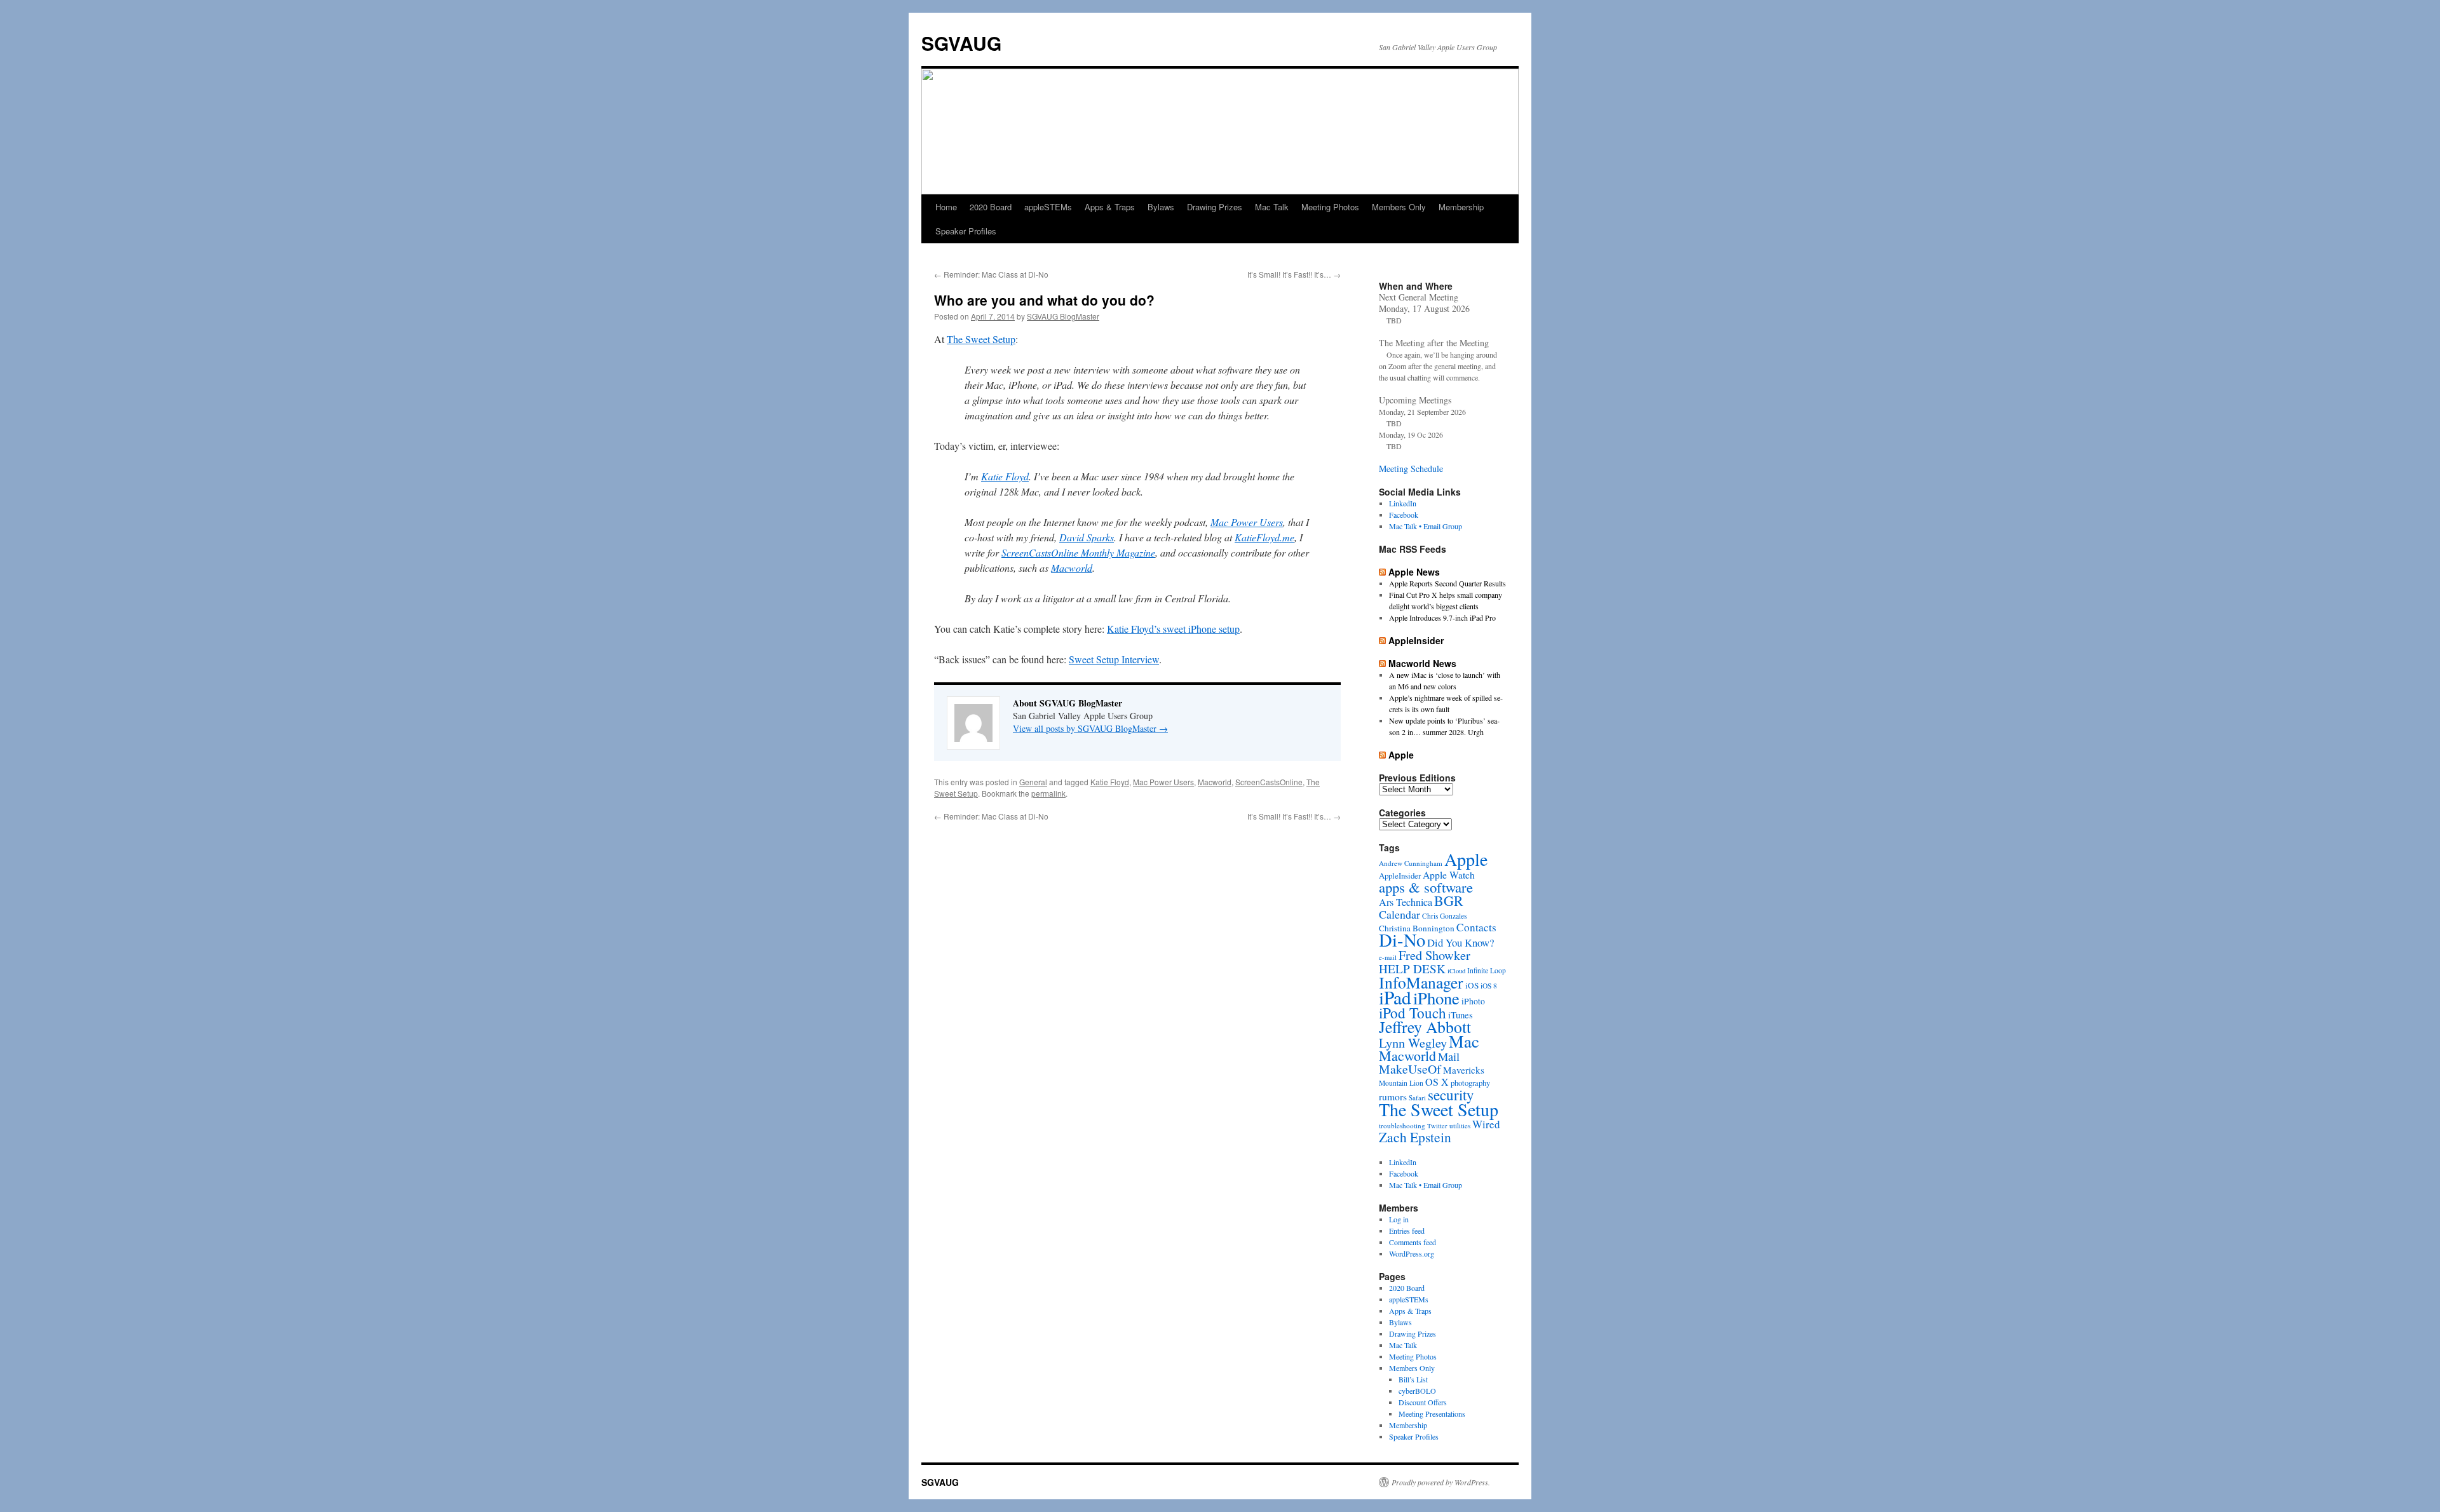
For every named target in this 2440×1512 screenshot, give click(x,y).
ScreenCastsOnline (1269, 782)
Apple (1401, 755)
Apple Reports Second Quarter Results (1447, 583)
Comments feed (1413, 1242)
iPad (1395, 997)
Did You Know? (1461, 942)
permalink (1048, 793)
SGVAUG (961, 43)
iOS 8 (1489, 986)
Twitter (1437, 1126)
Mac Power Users (1247, 522)
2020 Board (991, 207)
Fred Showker (1434, 955)
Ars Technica (1406, 902)
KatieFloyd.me (1264, 537)
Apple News (1414, 572)
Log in (1399, 1219)
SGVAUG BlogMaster (1063, 316)
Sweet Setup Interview (1114, 659)
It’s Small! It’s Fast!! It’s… (1294, 274)
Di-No (1402, 940)
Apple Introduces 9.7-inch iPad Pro (1442, 618)
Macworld (1072, 568)
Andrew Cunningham (1411, 863)
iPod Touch (1413, 1013)
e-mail (1388, 957)
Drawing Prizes (1215, 207)
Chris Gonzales (1444, 916)
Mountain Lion (1401, 1083)
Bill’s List (1413, 1379)
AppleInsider (1416, 640)
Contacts (1476, 927)
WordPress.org (1412, 1253)
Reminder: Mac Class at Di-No (991, 274)
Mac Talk (1272, 207)
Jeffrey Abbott (1425, 1027)
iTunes (1461, 1015)
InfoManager (1421, 982)
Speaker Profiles (966, 231)
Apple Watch (1449, 874)
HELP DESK (1412, 969)
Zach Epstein (1415, 1137)
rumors (1393, 1096)
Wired (1486, 1124)
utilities (1460, 1125)
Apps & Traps (1110, 207)
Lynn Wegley (1413, 1043)
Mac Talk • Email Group (1426, 526)
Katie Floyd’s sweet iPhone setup (1173, 629)
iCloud (1456, 971)
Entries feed (1407, 1231)
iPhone (1436, 998)
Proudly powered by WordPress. (1441, 1482)
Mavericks (1464, 1070)
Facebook (1404, 515)
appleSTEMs (1048, 207)
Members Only (1399, 207)
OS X (1437, 1082)
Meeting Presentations (1432, 1414)
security (1451, 1095)
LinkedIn (1403, 503)
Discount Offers (1423, 1402)
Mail (1449, 1056)
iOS (1472, 985)
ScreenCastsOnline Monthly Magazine (1078, 552)
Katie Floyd (1005, 476)
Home (946, 207)
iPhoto (1473, 1001)
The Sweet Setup (981, 339)
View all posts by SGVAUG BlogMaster (1090, 728)
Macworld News (1422, 663)
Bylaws (1161, 207)
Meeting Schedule (1411, 469)
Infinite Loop (1487, 970)
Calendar (1400, 914)
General (1033, 782)
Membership (1461, 207)
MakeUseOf (1410, 1069)
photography (1470, 1083)
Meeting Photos (1330, 207)
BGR (1449, 901)
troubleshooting (1402, 1125)
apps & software (1426, 887)
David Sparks (1087, 537)
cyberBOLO (1417, 1391)
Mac (1464, 1041)
